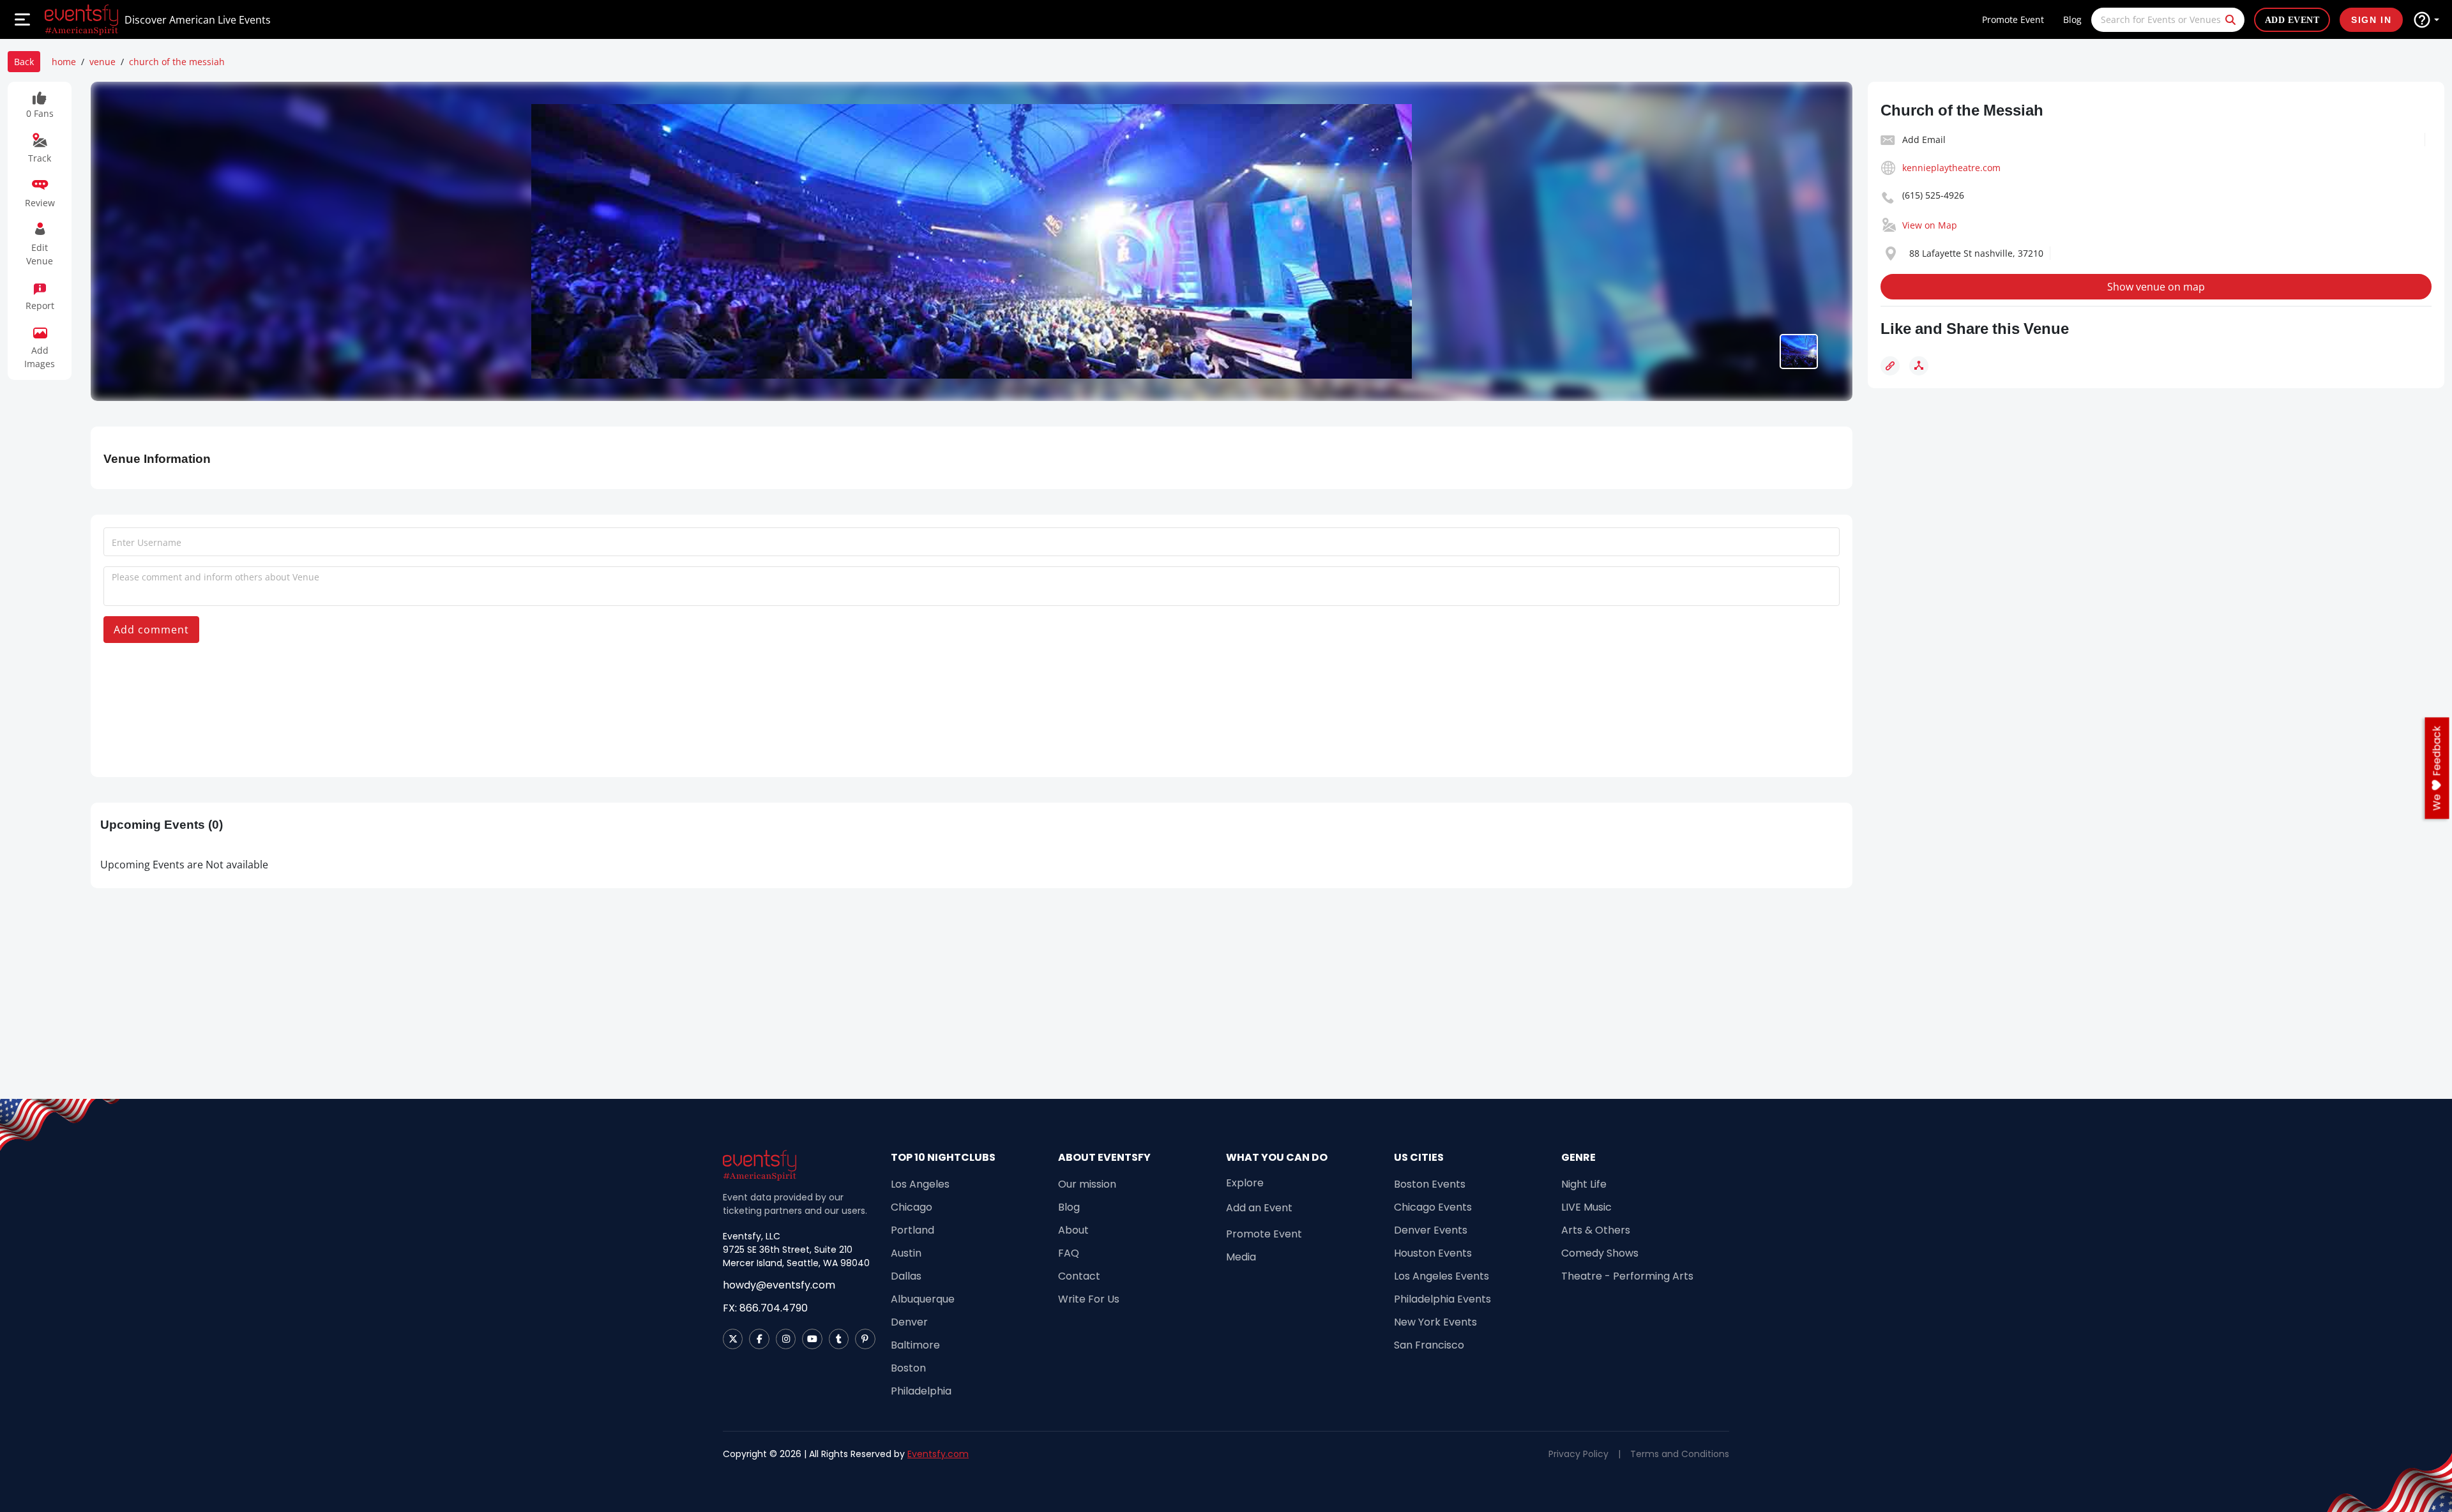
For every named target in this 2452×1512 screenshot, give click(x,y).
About (1073, 1230)
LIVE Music (1586, 1207)
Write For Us (1089, 1299)
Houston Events (1433, 1253)
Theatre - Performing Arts (1627, 1276)
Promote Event (2013, 19)
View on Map (1930, 225)
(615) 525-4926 (1933, 195)
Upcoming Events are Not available (184, 865)
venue (102, 62)
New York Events (1435, 1322)
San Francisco (1429, 1345)
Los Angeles (920, 1184)
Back (24, 62)
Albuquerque (923, 1299)
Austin (906, 1253)
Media (1241, 1257)
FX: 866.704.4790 (765, 1308)
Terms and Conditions (1680, 1454)
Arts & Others (1596, 1230)
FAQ (1069, 1253)
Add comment (151, 630)
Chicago (912, 1207)
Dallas (906, 1276)
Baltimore (915, 1345)
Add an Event (1259, 1208)
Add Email (1924, 140)
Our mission (1087, 1184)
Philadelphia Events (1442, 1299)
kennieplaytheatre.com (1951, 168)
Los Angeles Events (1442, 1276)
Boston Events (1430, 1184)
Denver (909, 1322)
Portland (912, 1230)
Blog (2072, 19)
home (64, 62)
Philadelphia (921, 1391)
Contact (1079, 1276)
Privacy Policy (1578, 1454)
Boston (908, 1368)
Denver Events (1431, 1230)
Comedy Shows (1600, 1253)
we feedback (2437, 768)
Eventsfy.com (938, 1454)
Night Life (1584, 1184)
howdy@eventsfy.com (779, 1285)
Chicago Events (1433, 1207)
